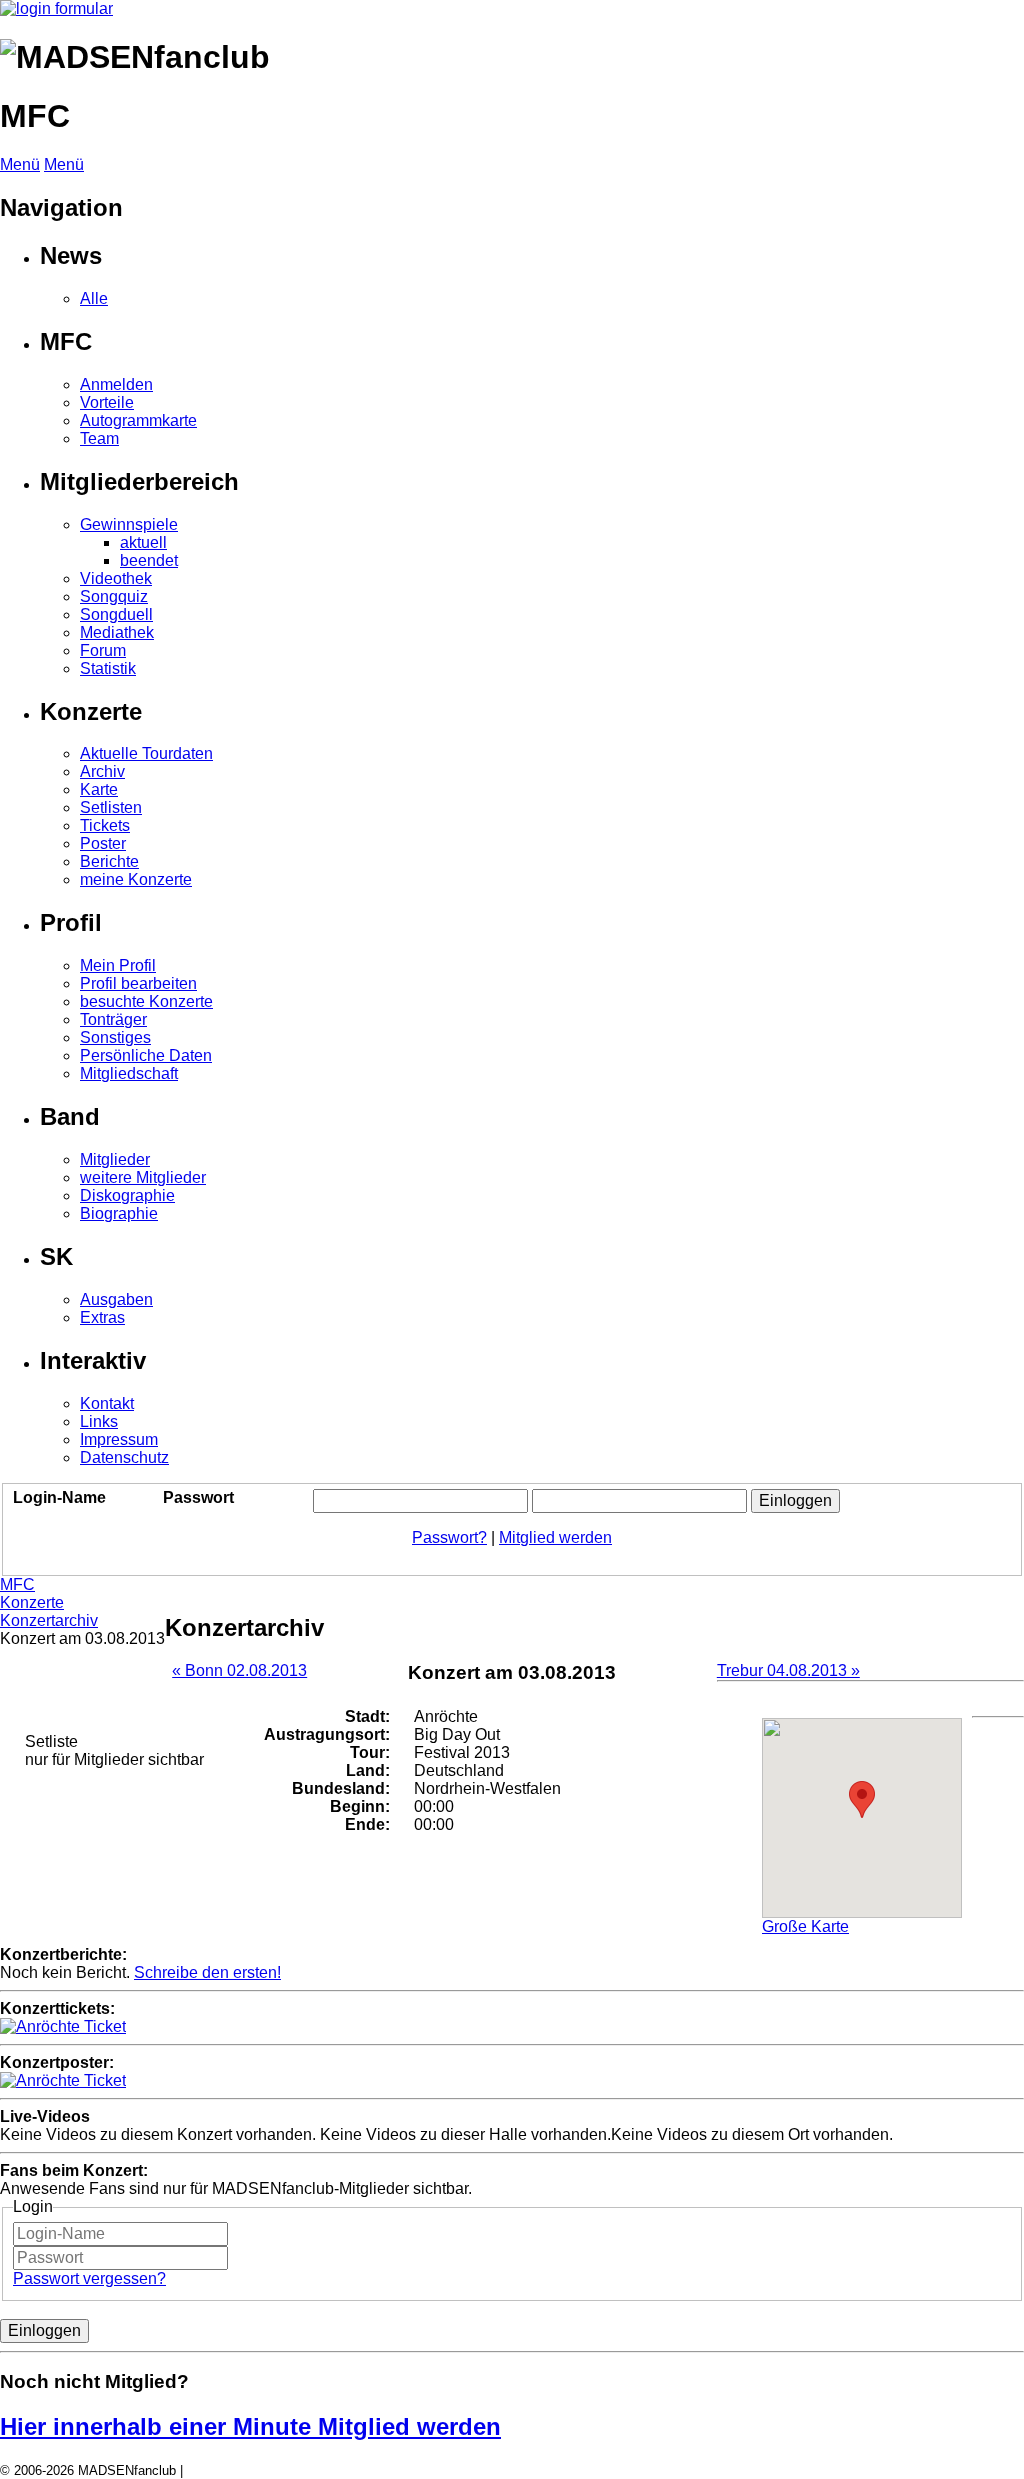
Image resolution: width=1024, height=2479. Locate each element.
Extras (102, 1317)
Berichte (109, 861)
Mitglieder (115, 1159)
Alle (94, 298)
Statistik (108, 668)
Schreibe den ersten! (207, 1972)
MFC (17, 1584)
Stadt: (367, 1716)
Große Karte (805, 1926)
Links (99, 1421)
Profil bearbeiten (138, 983)
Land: (368, 1770)
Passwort (198, 1497)
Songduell (116, 614)
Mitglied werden (555, 1537)
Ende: (367, 1824)
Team (99, 438)
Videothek (116, 578)
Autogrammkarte (138, 420)
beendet (149, 560)
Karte (99, 789)
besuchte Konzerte (146, 1001)
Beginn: (360, 1806)
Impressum (119, 1439)
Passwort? (449, 1537)
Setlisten (111, 807)
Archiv (102, 771)
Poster (103, 843)
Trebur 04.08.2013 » (788, 1670)
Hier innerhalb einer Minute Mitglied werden (250, 2426)
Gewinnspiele (129, 524)
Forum (103, 650)
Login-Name (59, 1497)
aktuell (143, 542)
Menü (20, 164)
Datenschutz (124, 1457)
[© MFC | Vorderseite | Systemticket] (63, 2026)
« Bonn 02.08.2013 (239, 1670)
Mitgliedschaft (129, 1073)
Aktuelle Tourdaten (146, 753)
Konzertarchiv (49, 1620)
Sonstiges (115, 1037)
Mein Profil (118, 965)
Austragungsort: (327, 1734)
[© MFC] (63, 2080)
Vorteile (107, 402)
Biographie (119, 1213)
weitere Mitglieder (143, 1177)
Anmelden (116, 384)
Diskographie (127, 1195)
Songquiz (114, 596)
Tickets (105, 825)
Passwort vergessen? (89, 2278)
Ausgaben (116, 1299)
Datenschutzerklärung (250, 2470)
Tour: (370, 1752)
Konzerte (32, 1602)
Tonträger (113, 1019)
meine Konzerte (136, 879)
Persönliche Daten (146, 1055)
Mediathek (117, 632)
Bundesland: (341, 1788)
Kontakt (107, 1403)
